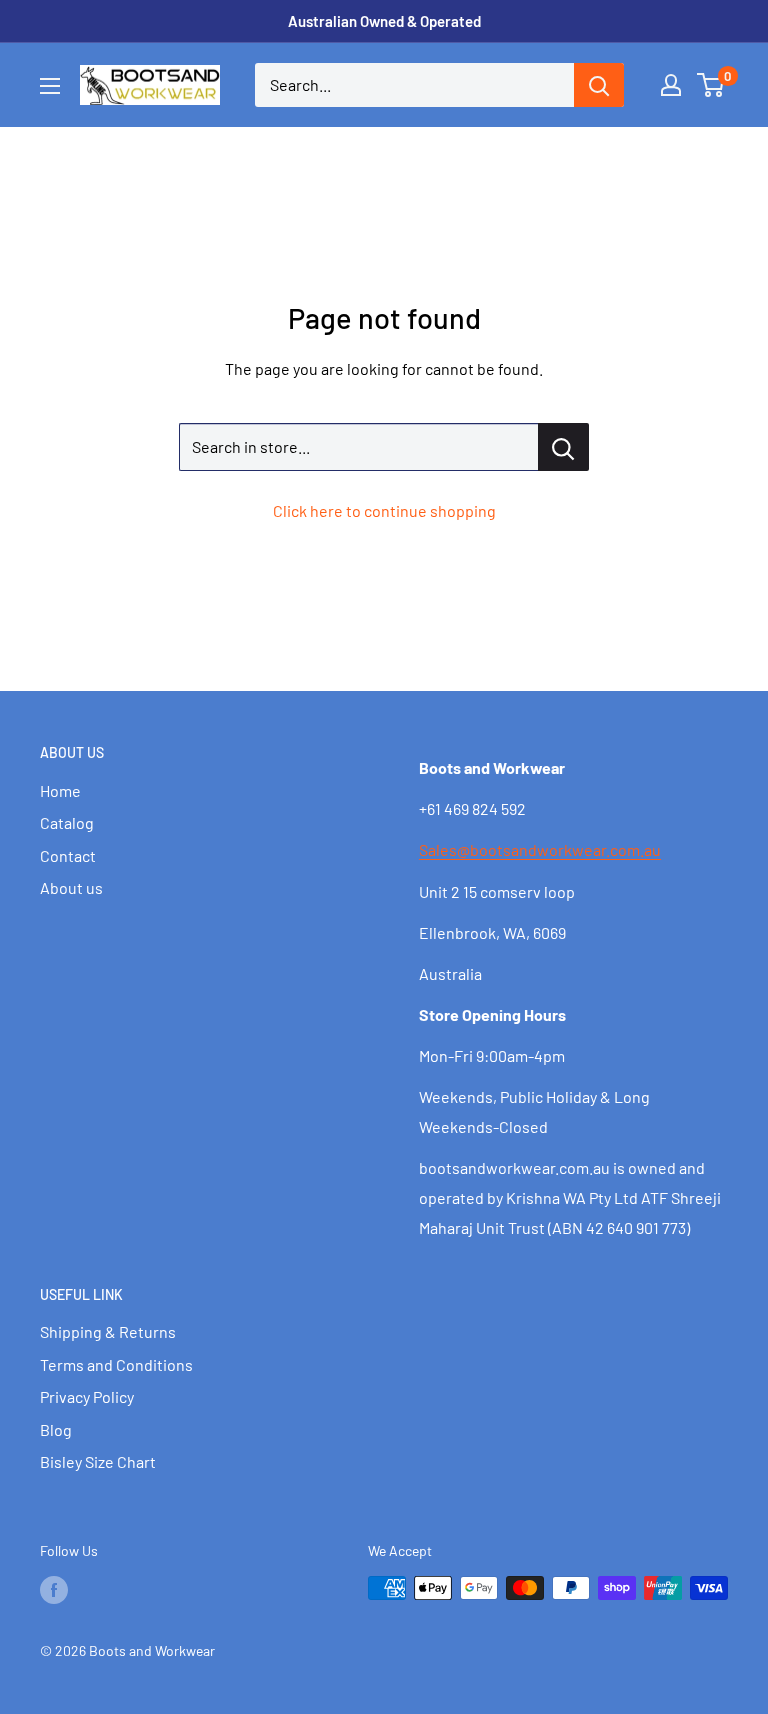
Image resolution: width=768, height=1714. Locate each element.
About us (71, 887)
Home (60, 790)
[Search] (599, 85)
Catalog (67, 822)
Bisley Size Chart (98, 1461)
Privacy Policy (87, 1396)
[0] (711, 85)
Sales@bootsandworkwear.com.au (540, 849)
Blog (56, 1429)
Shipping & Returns (108, 1331)
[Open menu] (50, 86)
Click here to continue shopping (384, 510)
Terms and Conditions (116, 1364)
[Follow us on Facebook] (54, 1590)
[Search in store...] (563, 447)
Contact (68, 855)
